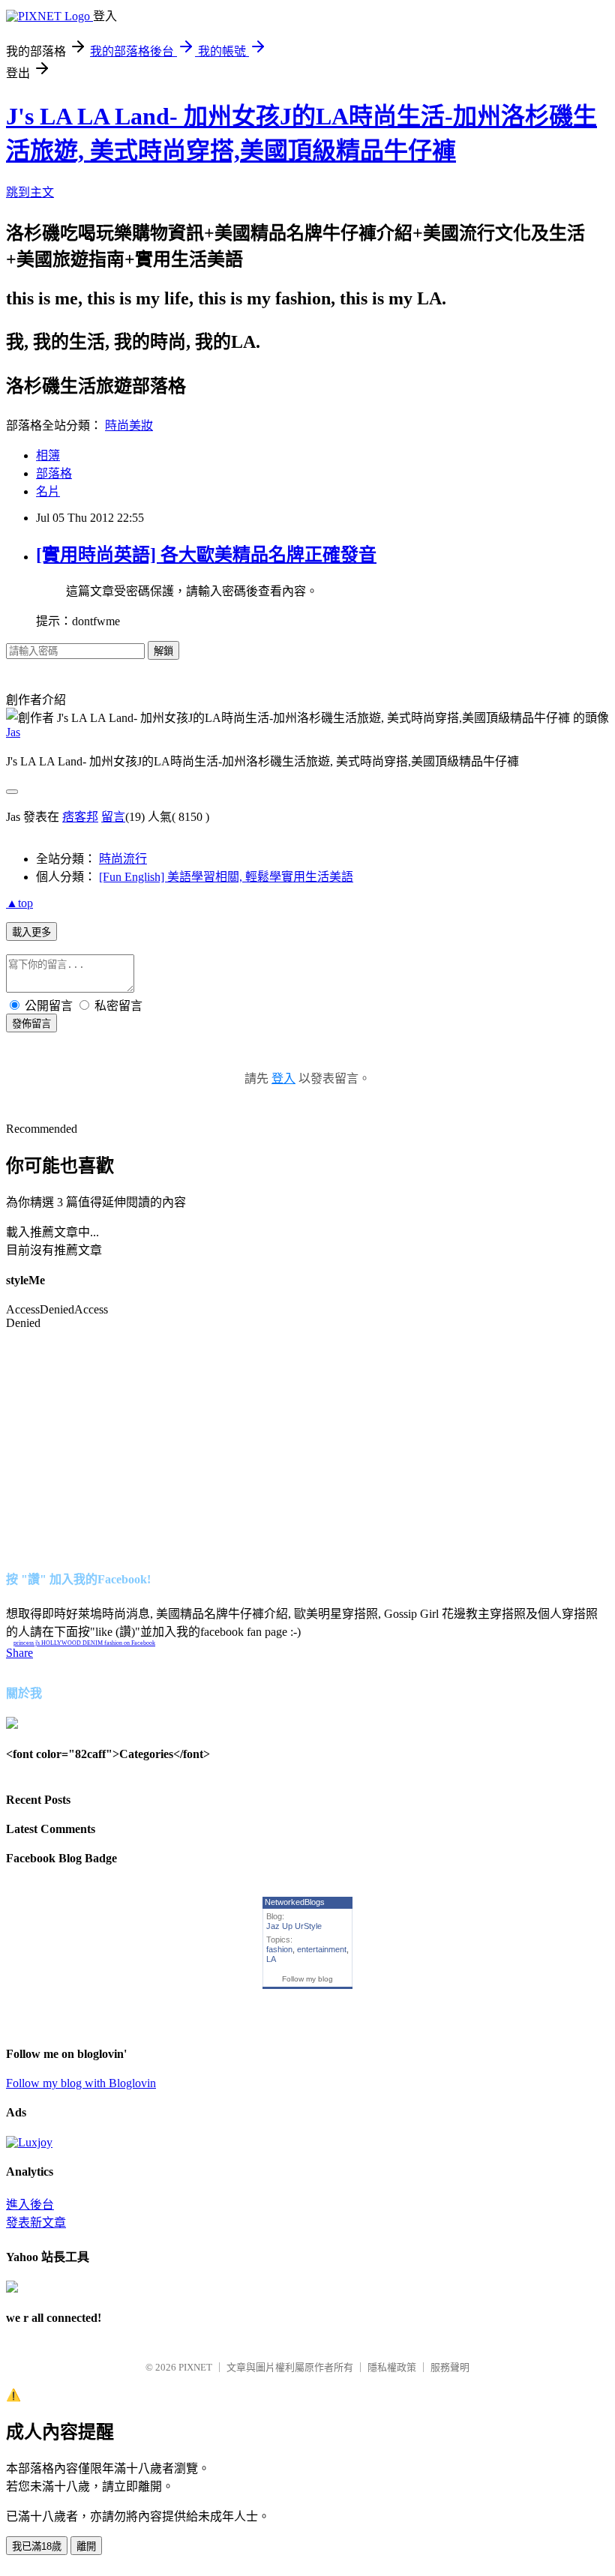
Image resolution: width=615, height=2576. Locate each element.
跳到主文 (30, 192)
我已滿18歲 (37, 2546)
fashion (279, 1949)
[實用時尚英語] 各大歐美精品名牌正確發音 (206, 555)
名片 (48, 491)
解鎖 (163, 651)
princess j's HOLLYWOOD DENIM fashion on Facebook (84, 1643)
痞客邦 (80, 817)
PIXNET (195, 2367)
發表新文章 (36, 2223)
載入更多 (31, 932)
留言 (113, 817)
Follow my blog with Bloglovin (81, 2083)
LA (271, 1959)
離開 (86, 2546)
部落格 (54, 473)
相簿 (48, 455)
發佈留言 (31, 1024)
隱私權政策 (392, 2367)
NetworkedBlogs (295, 1902)
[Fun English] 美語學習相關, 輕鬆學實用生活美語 (226, 877)
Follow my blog (307, 1979)
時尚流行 (123, 859)
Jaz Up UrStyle (294, 1926)
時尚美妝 (129, 425)
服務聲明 (450, 2367)
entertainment (322, 1949)
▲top (19, 903)
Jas (13, 732)
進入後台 (30, 2205)
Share (19, 1653)
